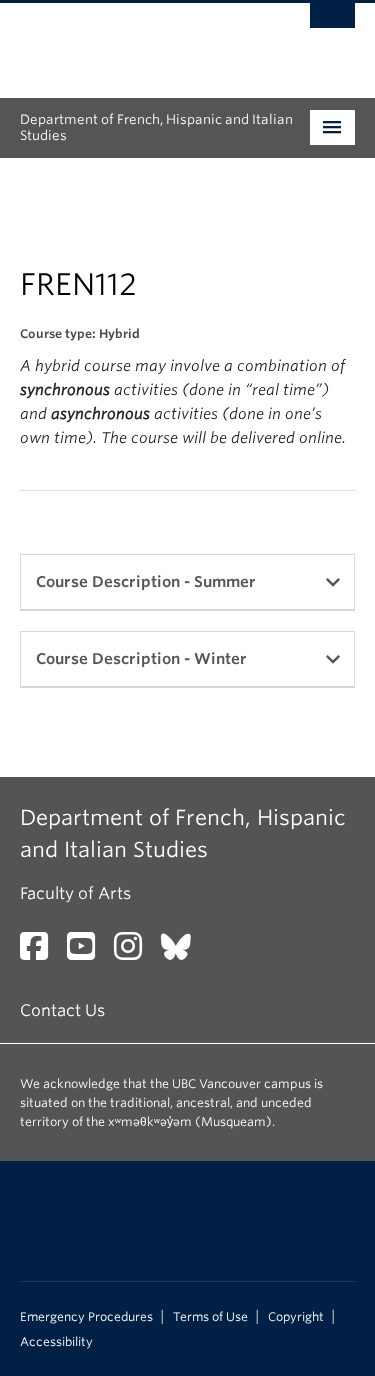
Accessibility (56, 1342)
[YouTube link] (88, 952)
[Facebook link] (41, 952)
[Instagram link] (135, 952)
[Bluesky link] (183, 952)
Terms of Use (210, 1317)
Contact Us (62, 1010)
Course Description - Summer (146, 582)
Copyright (296, 1317)
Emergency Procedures (86, 1317)
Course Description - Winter (141, 659)
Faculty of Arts (75, 893)
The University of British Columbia (137, 41)
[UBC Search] (332, 25)
